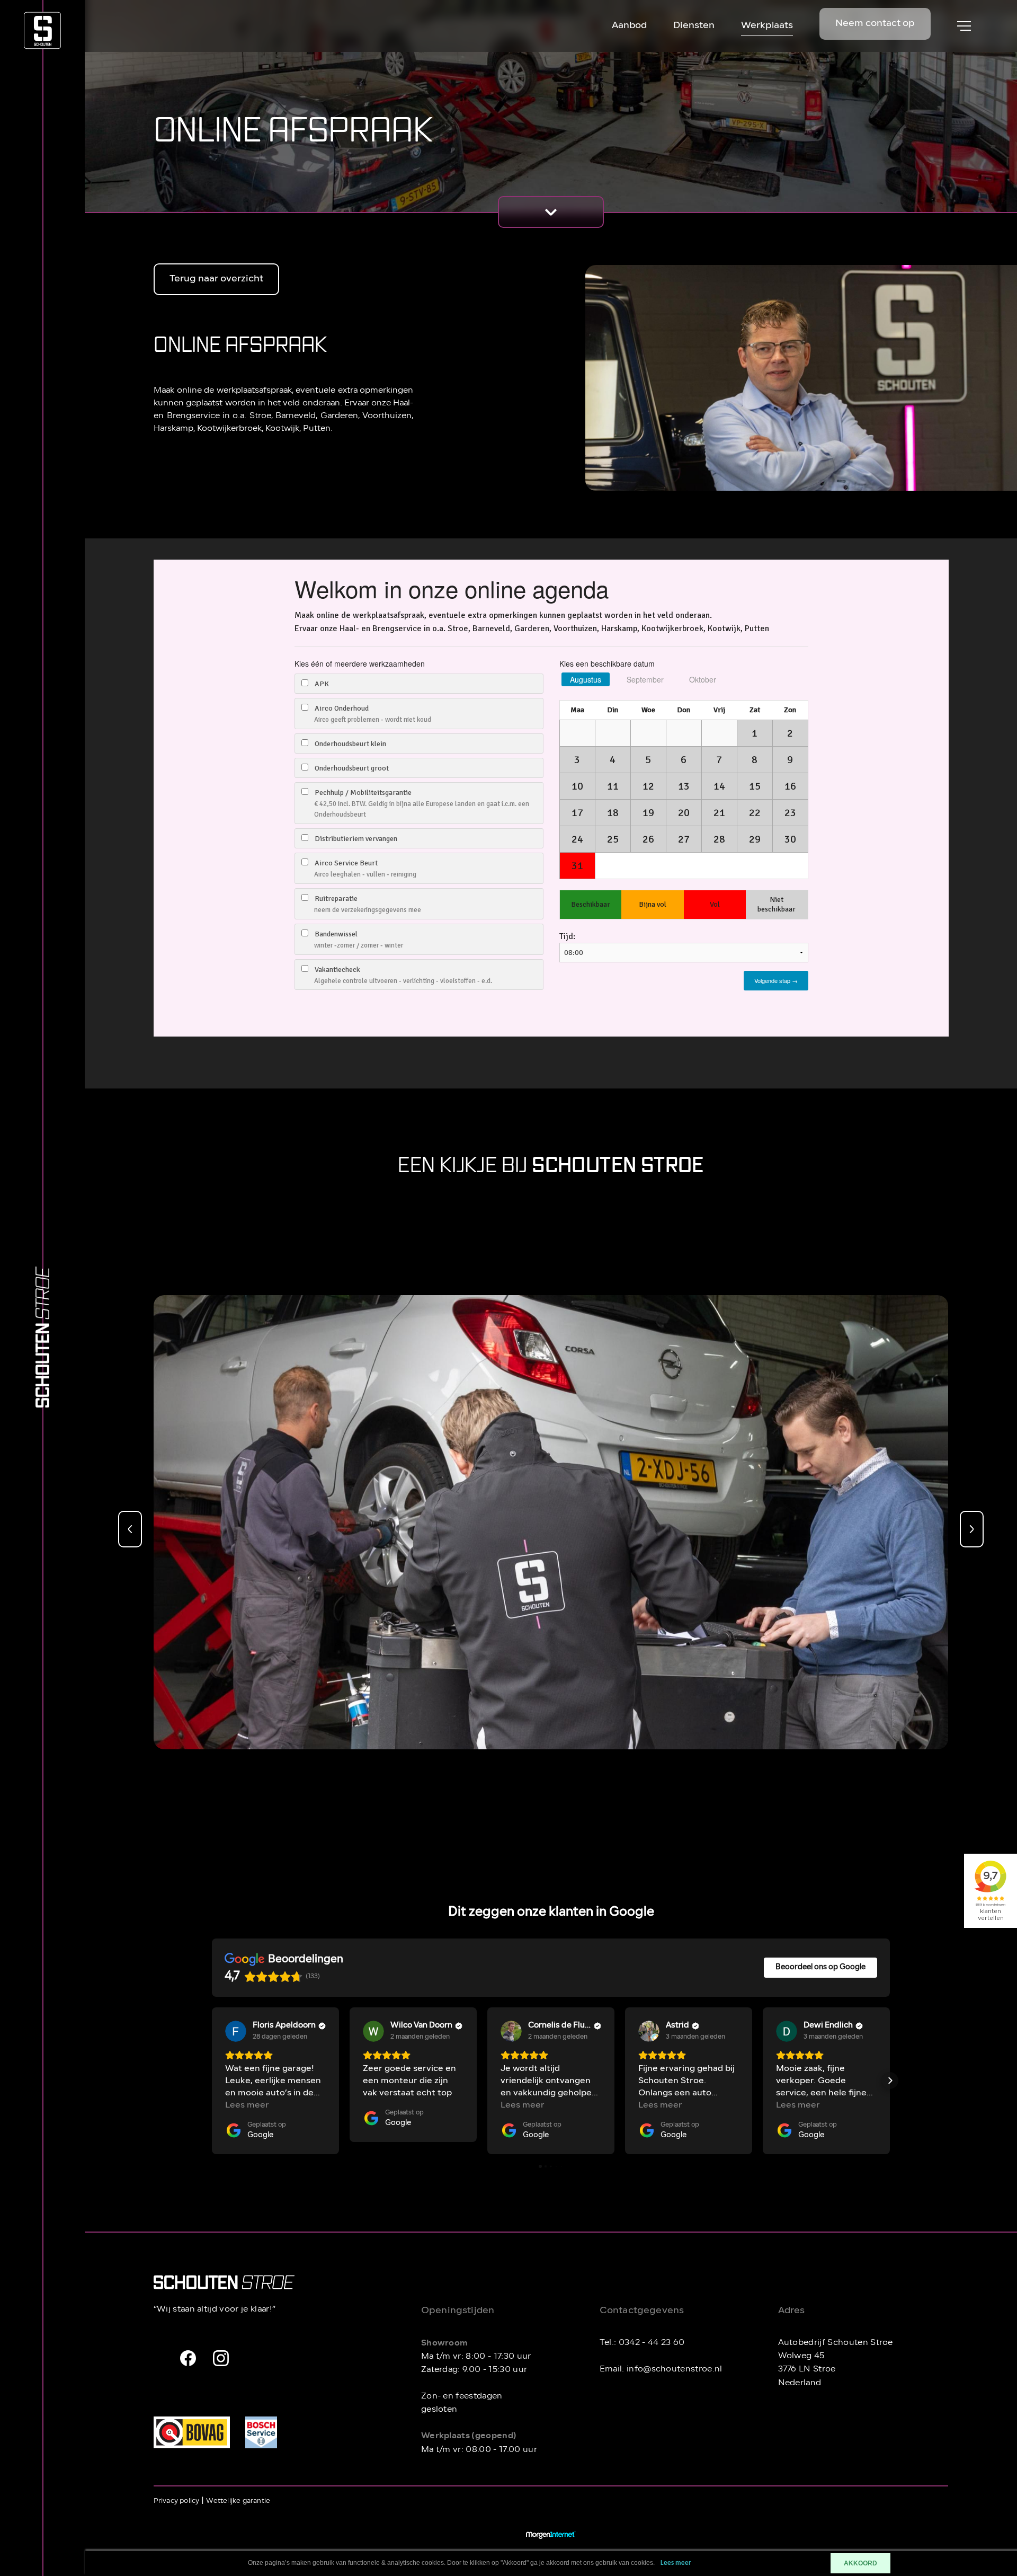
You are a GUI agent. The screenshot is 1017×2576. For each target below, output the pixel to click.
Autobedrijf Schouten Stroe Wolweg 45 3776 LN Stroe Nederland (836, 2362)
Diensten (694, 26)
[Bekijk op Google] (236, 2031)
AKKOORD (860, 2563)
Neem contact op (875, 24)
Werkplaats (767, 26)
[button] (212, 2081)
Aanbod (629, 26)
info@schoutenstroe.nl (675, 2369)
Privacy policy (177, 2501)
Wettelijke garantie (238, 2501)
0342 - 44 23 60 (652, 2342)
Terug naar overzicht (216, 279)
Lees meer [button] (247, 2105)
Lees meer (676, 2563)
